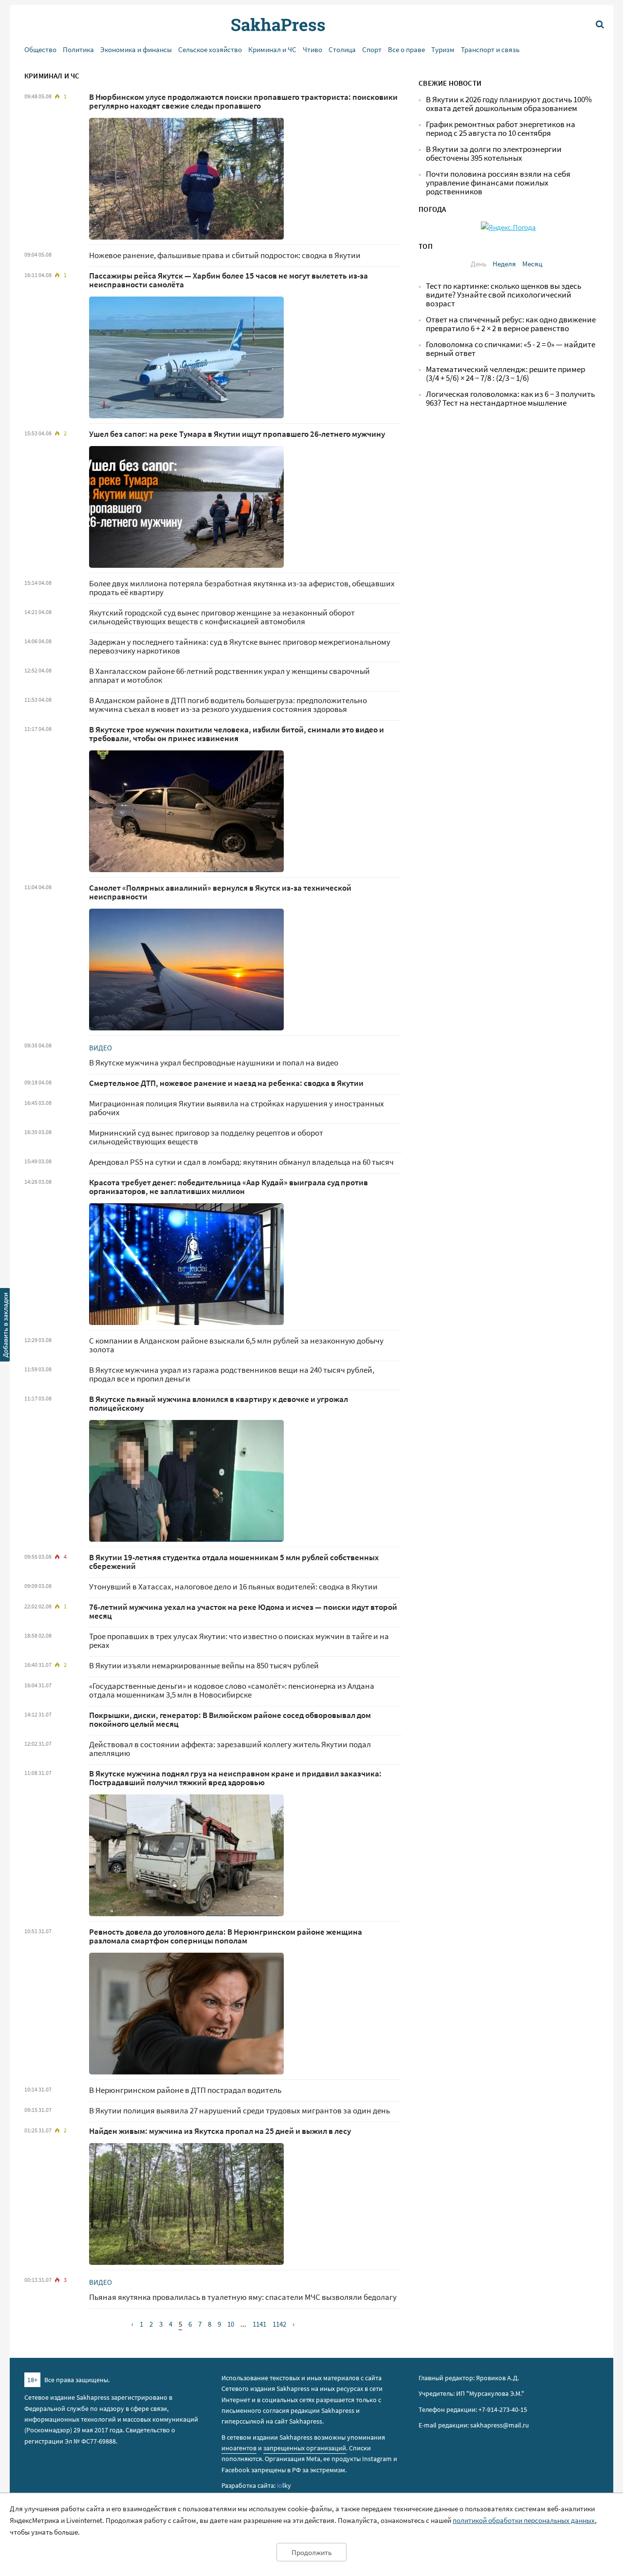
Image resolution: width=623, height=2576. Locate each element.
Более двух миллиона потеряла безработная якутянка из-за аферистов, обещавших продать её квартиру (242, 588)
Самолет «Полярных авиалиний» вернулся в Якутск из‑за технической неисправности (220, 892)
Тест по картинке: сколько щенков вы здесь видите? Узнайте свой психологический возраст (504, 295)
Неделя (504, 264)
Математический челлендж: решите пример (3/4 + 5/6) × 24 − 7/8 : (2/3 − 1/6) (505, 374)
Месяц (532, 264)
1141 (259, 2324)
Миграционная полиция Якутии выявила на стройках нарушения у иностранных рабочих (237, 1108)
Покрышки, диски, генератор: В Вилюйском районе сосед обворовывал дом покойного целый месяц (230, 1720)
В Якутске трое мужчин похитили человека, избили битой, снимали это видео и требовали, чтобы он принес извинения (237, 734)
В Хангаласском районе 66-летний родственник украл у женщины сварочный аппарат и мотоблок (229, 676)
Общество (40, 49)
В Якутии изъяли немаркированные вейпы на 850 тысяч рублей (204, 1666)
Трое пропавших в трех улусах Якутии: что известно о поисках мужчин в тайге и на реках (239, 1641)
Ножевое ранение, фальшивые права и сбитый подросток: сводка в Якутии (225, 255)
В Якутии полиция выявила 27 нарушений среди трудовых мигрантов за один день (239, 2111)
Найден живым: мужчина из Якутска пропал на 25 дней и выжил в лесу (220, 2131)
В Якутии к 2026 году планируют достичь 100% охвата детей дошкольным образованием (509, 104)
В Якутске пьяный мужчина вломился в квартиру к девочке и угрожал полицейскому (219, 1404)
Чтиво (312, 49)
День (478, 264)
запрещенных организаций (305, 2448)
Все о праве (406, 49)
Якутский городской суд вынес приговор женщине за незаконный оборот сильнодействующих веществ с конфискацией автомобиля (222, 617)
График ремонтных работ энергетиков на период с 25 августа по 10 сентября (501, 129)
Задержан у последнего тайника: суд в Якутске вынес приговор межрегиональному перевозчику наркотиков (240, 646)
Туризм (443, 49)
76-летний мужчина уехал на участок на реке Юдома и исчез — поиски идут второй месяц (243, 1612)
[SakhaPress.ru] (5, 1326)
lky (284, 2485)
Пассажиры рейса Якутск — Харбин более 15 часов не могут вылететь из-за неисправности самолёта (229, 280)
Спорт (372, 49)
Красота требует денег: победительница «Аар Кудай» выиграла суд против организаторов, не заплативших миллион (229, 1187)
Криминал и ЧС (272, 49)
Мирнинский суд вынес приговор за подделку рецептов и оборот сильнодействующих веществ (206, 1137)
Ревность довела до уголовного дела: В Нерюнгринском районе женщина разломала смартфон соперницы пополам (226, 1936)
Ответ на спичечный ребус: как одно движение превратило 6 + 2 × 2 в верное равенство (511, 324)
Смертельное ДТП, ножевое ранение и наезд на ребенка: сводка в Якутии (226, 1083)
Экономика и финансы (136, 49)
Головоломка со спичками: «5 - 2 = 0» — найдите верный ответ (511, 349)
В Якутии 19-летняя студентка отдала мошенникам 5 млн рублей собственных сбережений (234, 1562)
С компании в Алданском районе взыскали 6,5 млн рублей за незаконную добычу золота (236, 1345)
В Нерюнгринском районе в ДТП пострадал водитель (185, 2090)
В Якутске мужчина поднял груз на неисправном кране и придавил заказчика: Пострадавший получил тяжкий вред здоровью (235, 1778)
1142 (279, 2324)
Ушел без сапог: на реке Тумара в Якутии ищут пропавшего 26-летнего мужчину (237, 434)
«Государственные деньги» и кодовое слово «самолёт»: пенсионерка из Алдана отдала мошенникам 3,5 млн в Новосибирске (232, 1690)
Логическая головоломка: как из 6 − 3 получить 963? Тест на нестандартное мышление (510, 399)
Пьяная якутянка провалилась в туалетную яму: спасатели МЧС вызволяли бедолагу (243, 2297)
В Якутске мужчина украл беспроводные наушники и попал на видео (214, 1063)
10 (231, 2324)
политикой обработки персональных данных (524, 2520)
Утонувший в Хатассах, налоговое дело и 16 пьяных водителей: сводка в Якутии (233, 1587)
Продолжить (311, 2552)
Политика (78, 49)
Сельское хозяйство (210, 49)
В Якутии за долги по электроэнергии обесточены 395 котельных (494, 154)
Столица (342, 49)
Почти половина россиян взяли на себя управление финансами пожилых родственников (498, 183)
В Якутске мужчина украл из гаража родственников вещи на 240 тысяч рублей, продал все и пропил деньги (232, 1374)
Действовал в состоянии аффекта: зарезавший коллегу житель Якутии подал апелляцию (230, 1749)
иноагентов (239, 2448)
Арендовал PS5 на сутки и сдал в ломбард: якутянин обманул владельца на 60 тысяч (241, 1162)
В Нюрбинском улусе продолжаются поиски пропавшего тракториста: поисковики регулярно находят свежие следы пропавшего (243, 102)
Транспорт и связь (490, 49)
